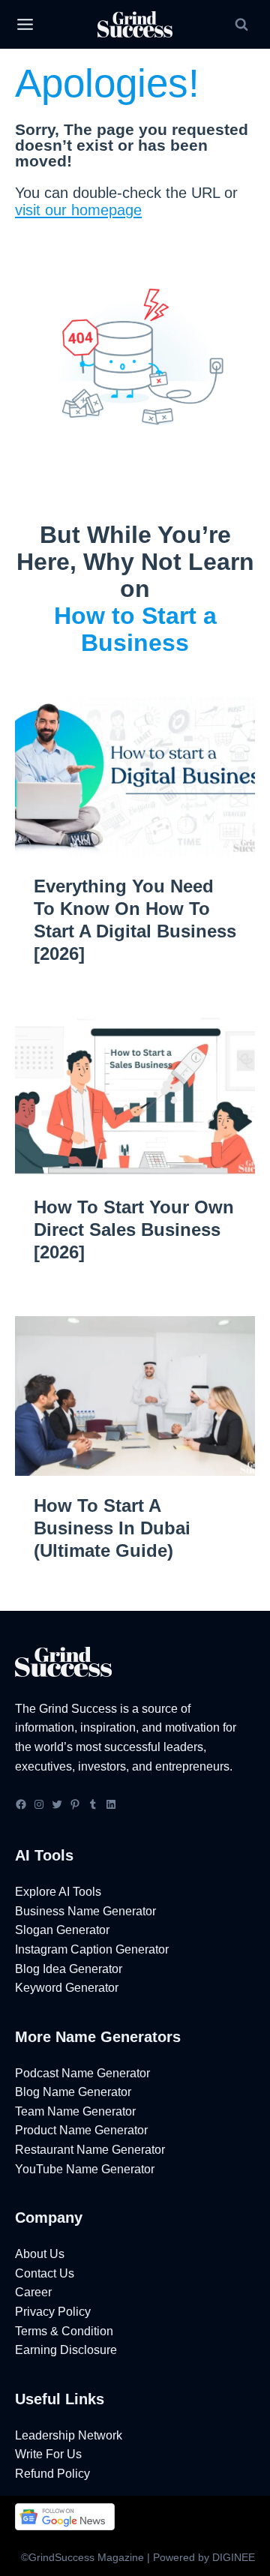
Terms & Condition (64, 2331)
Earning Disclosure (66, 2350)
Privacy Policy (53, 2312)
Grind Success (78, 1709)
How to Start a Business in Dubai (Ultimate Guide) (112, 1528)
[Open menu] (25, 25)
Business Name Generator (85, 1911)
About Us (40, 2254)
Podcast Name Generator (82, 2073)
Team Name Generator (75, 2111)
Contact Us (45, 2273)
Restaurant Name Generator (90, 2150)
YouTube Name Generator (85, 2169)
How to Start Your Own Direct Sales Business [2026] (134, 1230)
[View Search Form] (241, 25)
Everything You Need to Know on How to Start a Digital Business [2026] (135, 920)
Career (33, 2292)
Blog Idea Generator (69, 1969)
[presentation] (135, 776)
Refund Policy (52, 2474)
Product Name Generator (81, 2130)
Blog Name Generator (73, 2092)
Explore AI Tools (58, 1892)
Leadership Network (69, 2435)
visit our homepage (78, 210)
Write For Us (48, 2454)
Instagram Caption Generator (92, 1949)
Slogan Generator (62, 1930)
